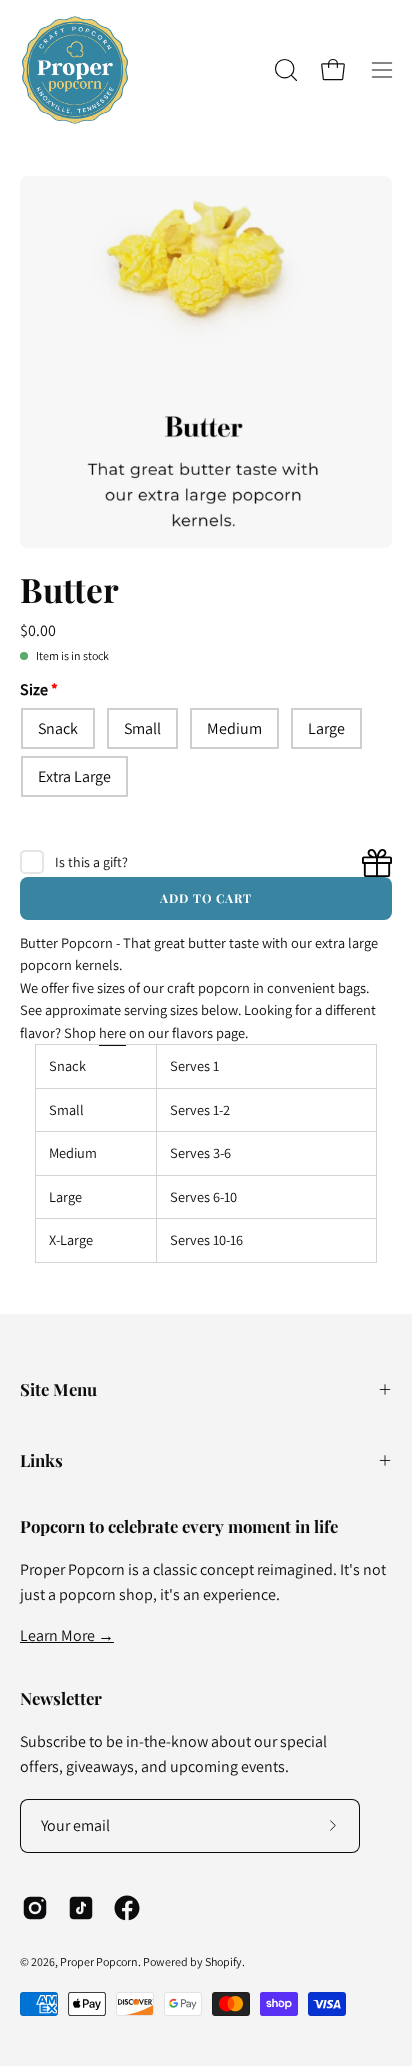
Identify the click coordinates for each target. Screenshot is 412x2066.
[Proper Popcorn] (75, 70)
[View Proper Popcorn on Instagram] (35, 1908)
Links (41, 1460)
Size (34, 689)
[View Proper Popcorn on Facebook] (127, 1908)
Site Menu (58, 1389)
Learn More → (67, 1635)
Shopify (223, 1961)
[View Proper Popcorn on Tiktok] (81, 1908)
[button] (284, 70)
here (112, 1032)
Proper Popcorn (99, 1961)
